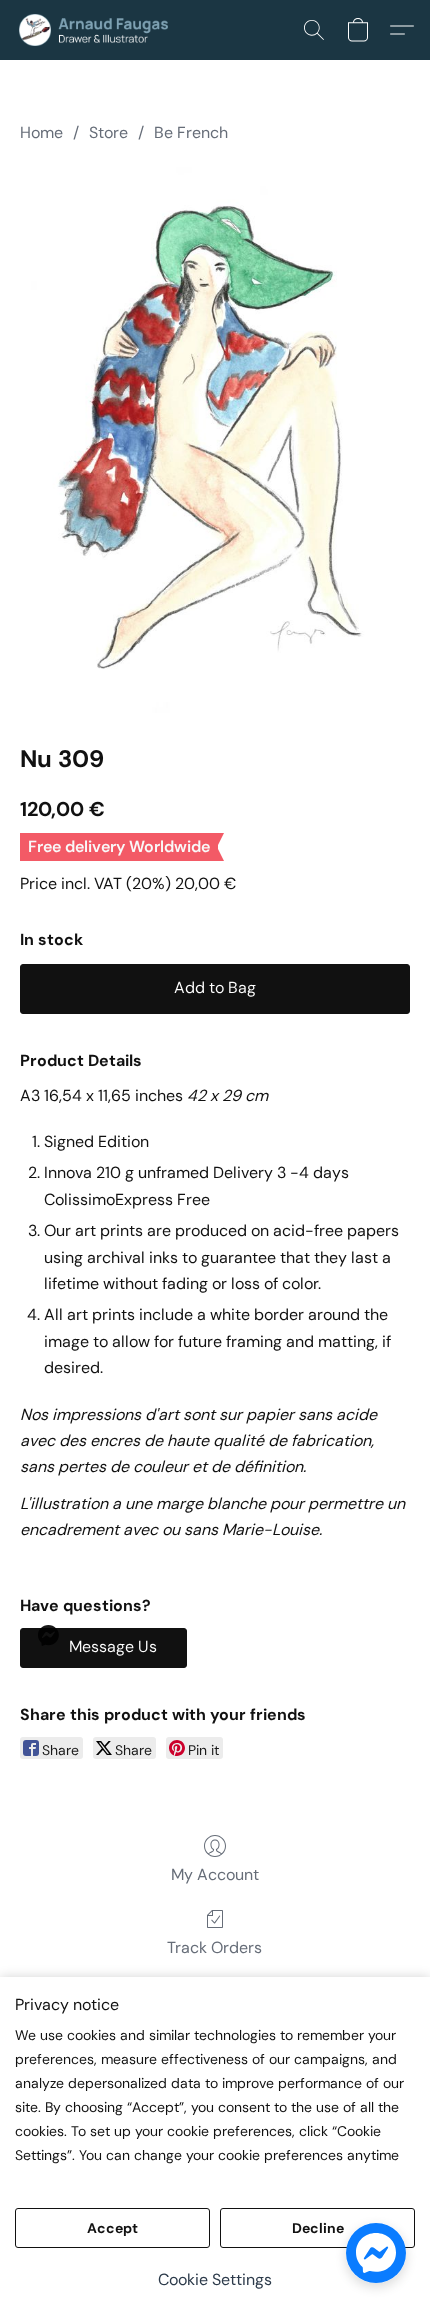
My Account (215, 1874)
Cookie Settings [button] (215, 2279)
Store (108, 132)
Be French (191, 132)
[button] (102, 30)
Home (41, 132)
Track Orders (214, 1947)
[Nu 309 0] (215, 439)
